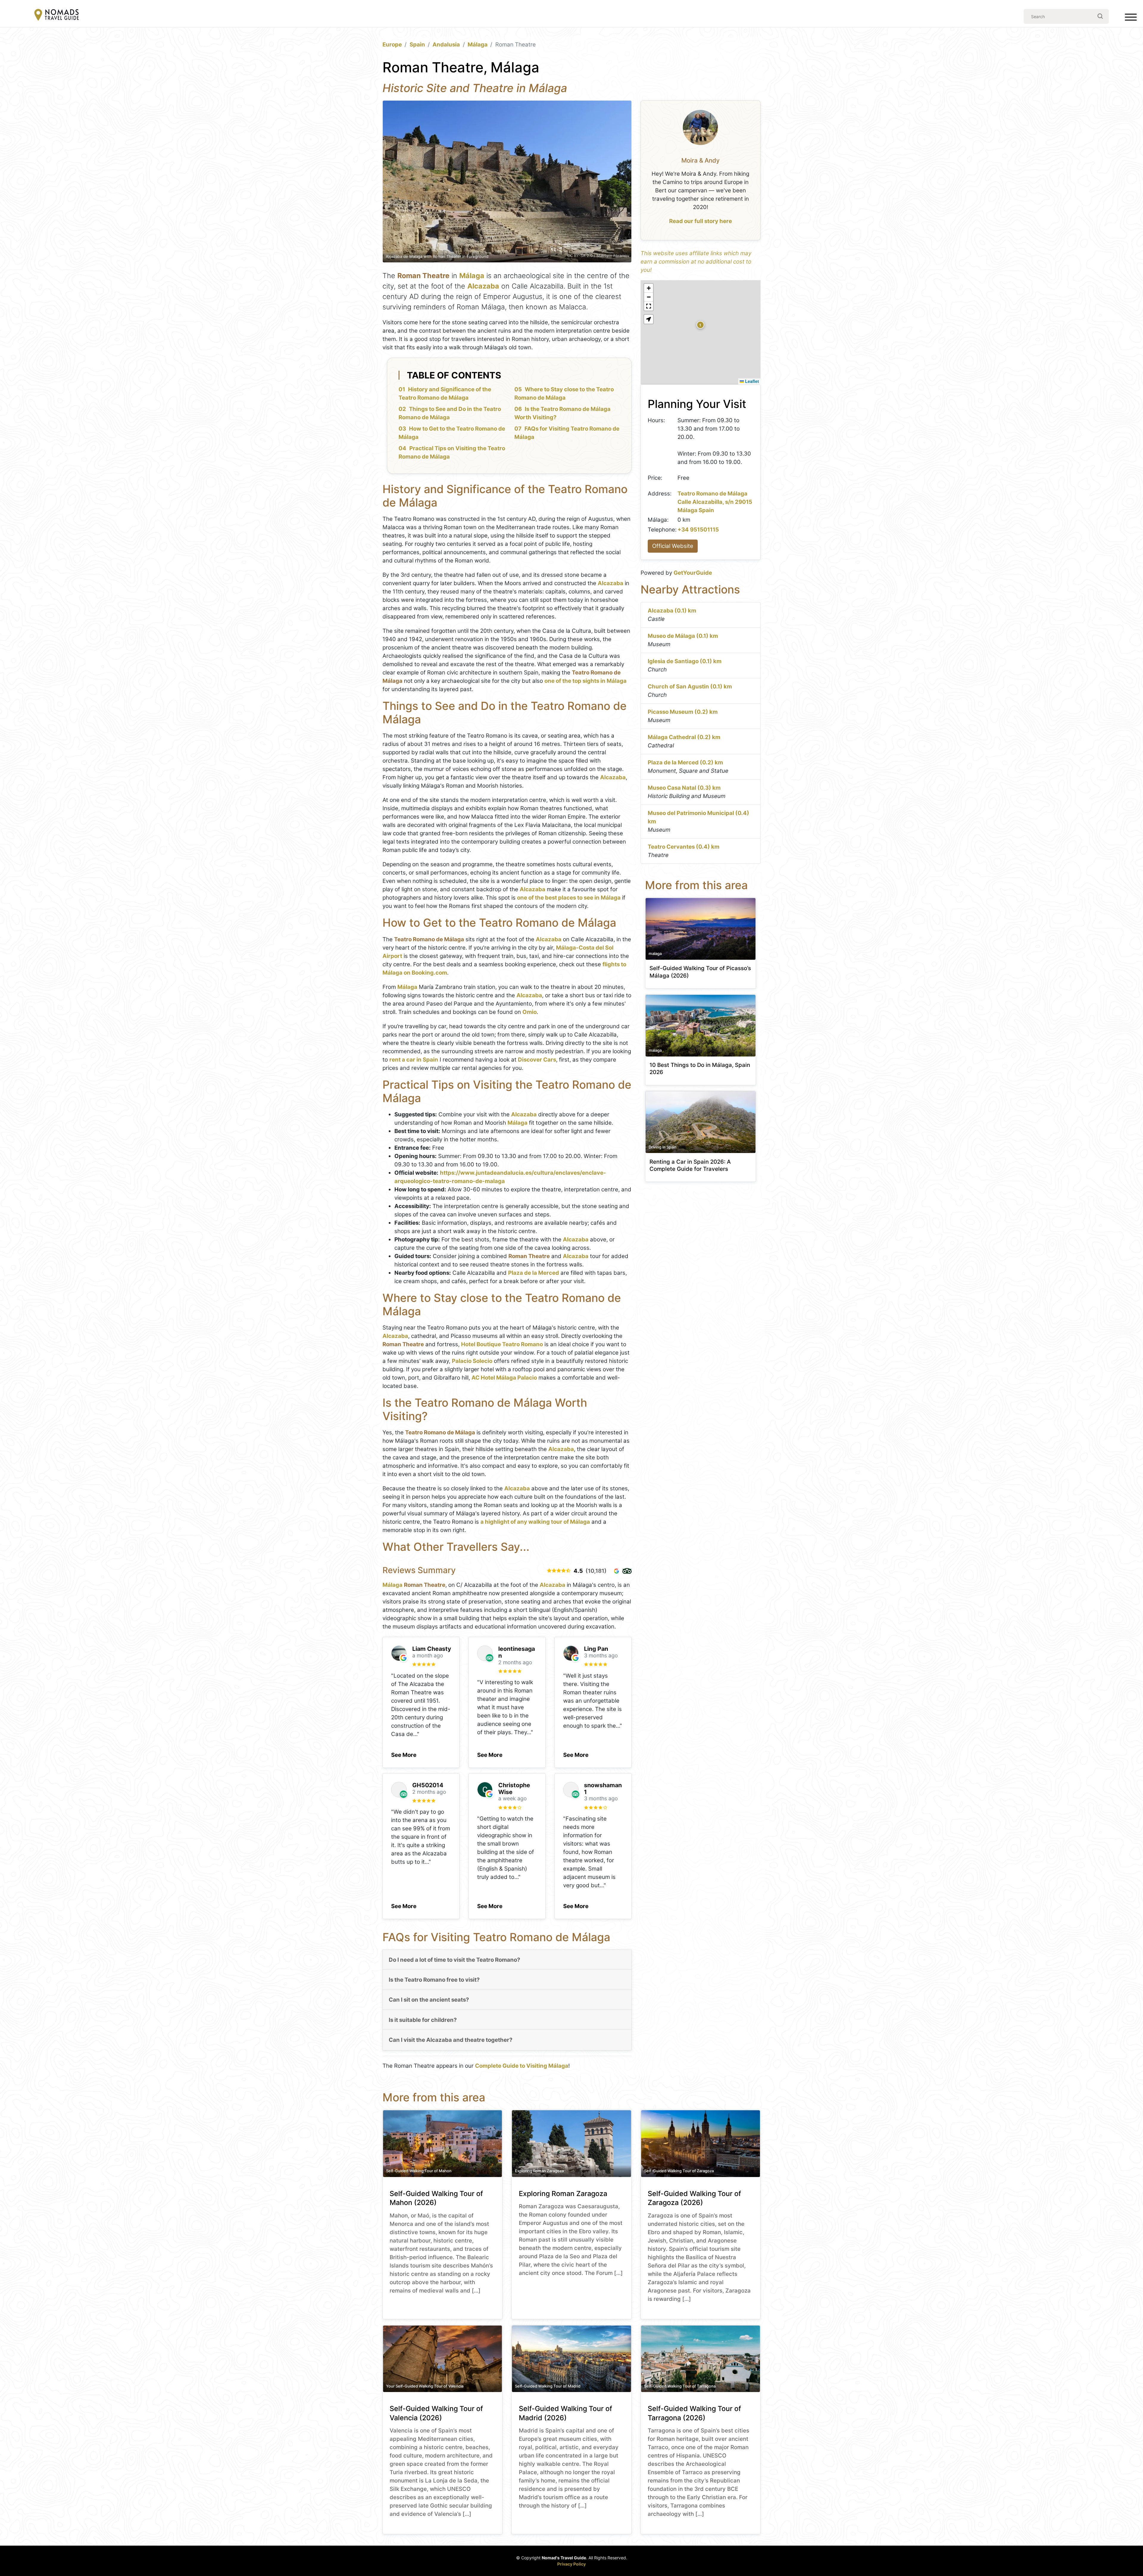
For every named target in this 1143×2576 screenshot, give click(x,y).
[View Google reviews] (616, 1571)
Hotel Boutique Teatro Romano (502, 1344)
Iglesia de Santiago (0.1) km (685, 661)
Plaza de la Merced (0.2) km (685, 762)
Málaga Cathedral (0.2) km (684, 737)
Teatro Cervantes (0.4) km (684, 847)
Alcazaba (483, 286)
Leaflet (751, 381)
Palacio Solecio (472, 1361)
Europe (392, 45)
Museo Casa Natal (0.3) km (684, 788)
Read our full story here (701, 221)
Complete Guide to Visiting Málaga (522, 2066)
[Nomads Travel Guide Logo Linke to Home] (57, 15)
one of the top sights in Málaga (585, 681)
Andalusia (446, 45)
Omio (530, 1012)
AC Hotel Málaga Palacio (504, 1378)
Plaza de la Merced (534, 1273)
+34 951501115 (698, 530)
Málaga (478, 45)
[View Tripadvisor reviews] (627, 1571)
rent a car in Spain (414, 1060)
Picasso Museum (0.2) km (683, 712)
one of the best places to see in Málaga (569, 898)
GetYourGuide (693, 573)
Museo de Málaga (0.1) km (683, 636)
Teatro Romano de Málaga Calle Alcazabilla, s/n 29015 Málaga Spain (715, 502)
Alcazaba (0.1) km (672, 611)
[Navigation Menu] (1131, 18)
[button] (404, 1753)
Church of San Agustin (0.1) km (690, 687)
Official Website (673, 546)
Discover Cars (537, 1060)
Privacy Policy (571, 2564)
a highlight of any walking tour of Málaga (535, 1522)
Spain (417, 45)
